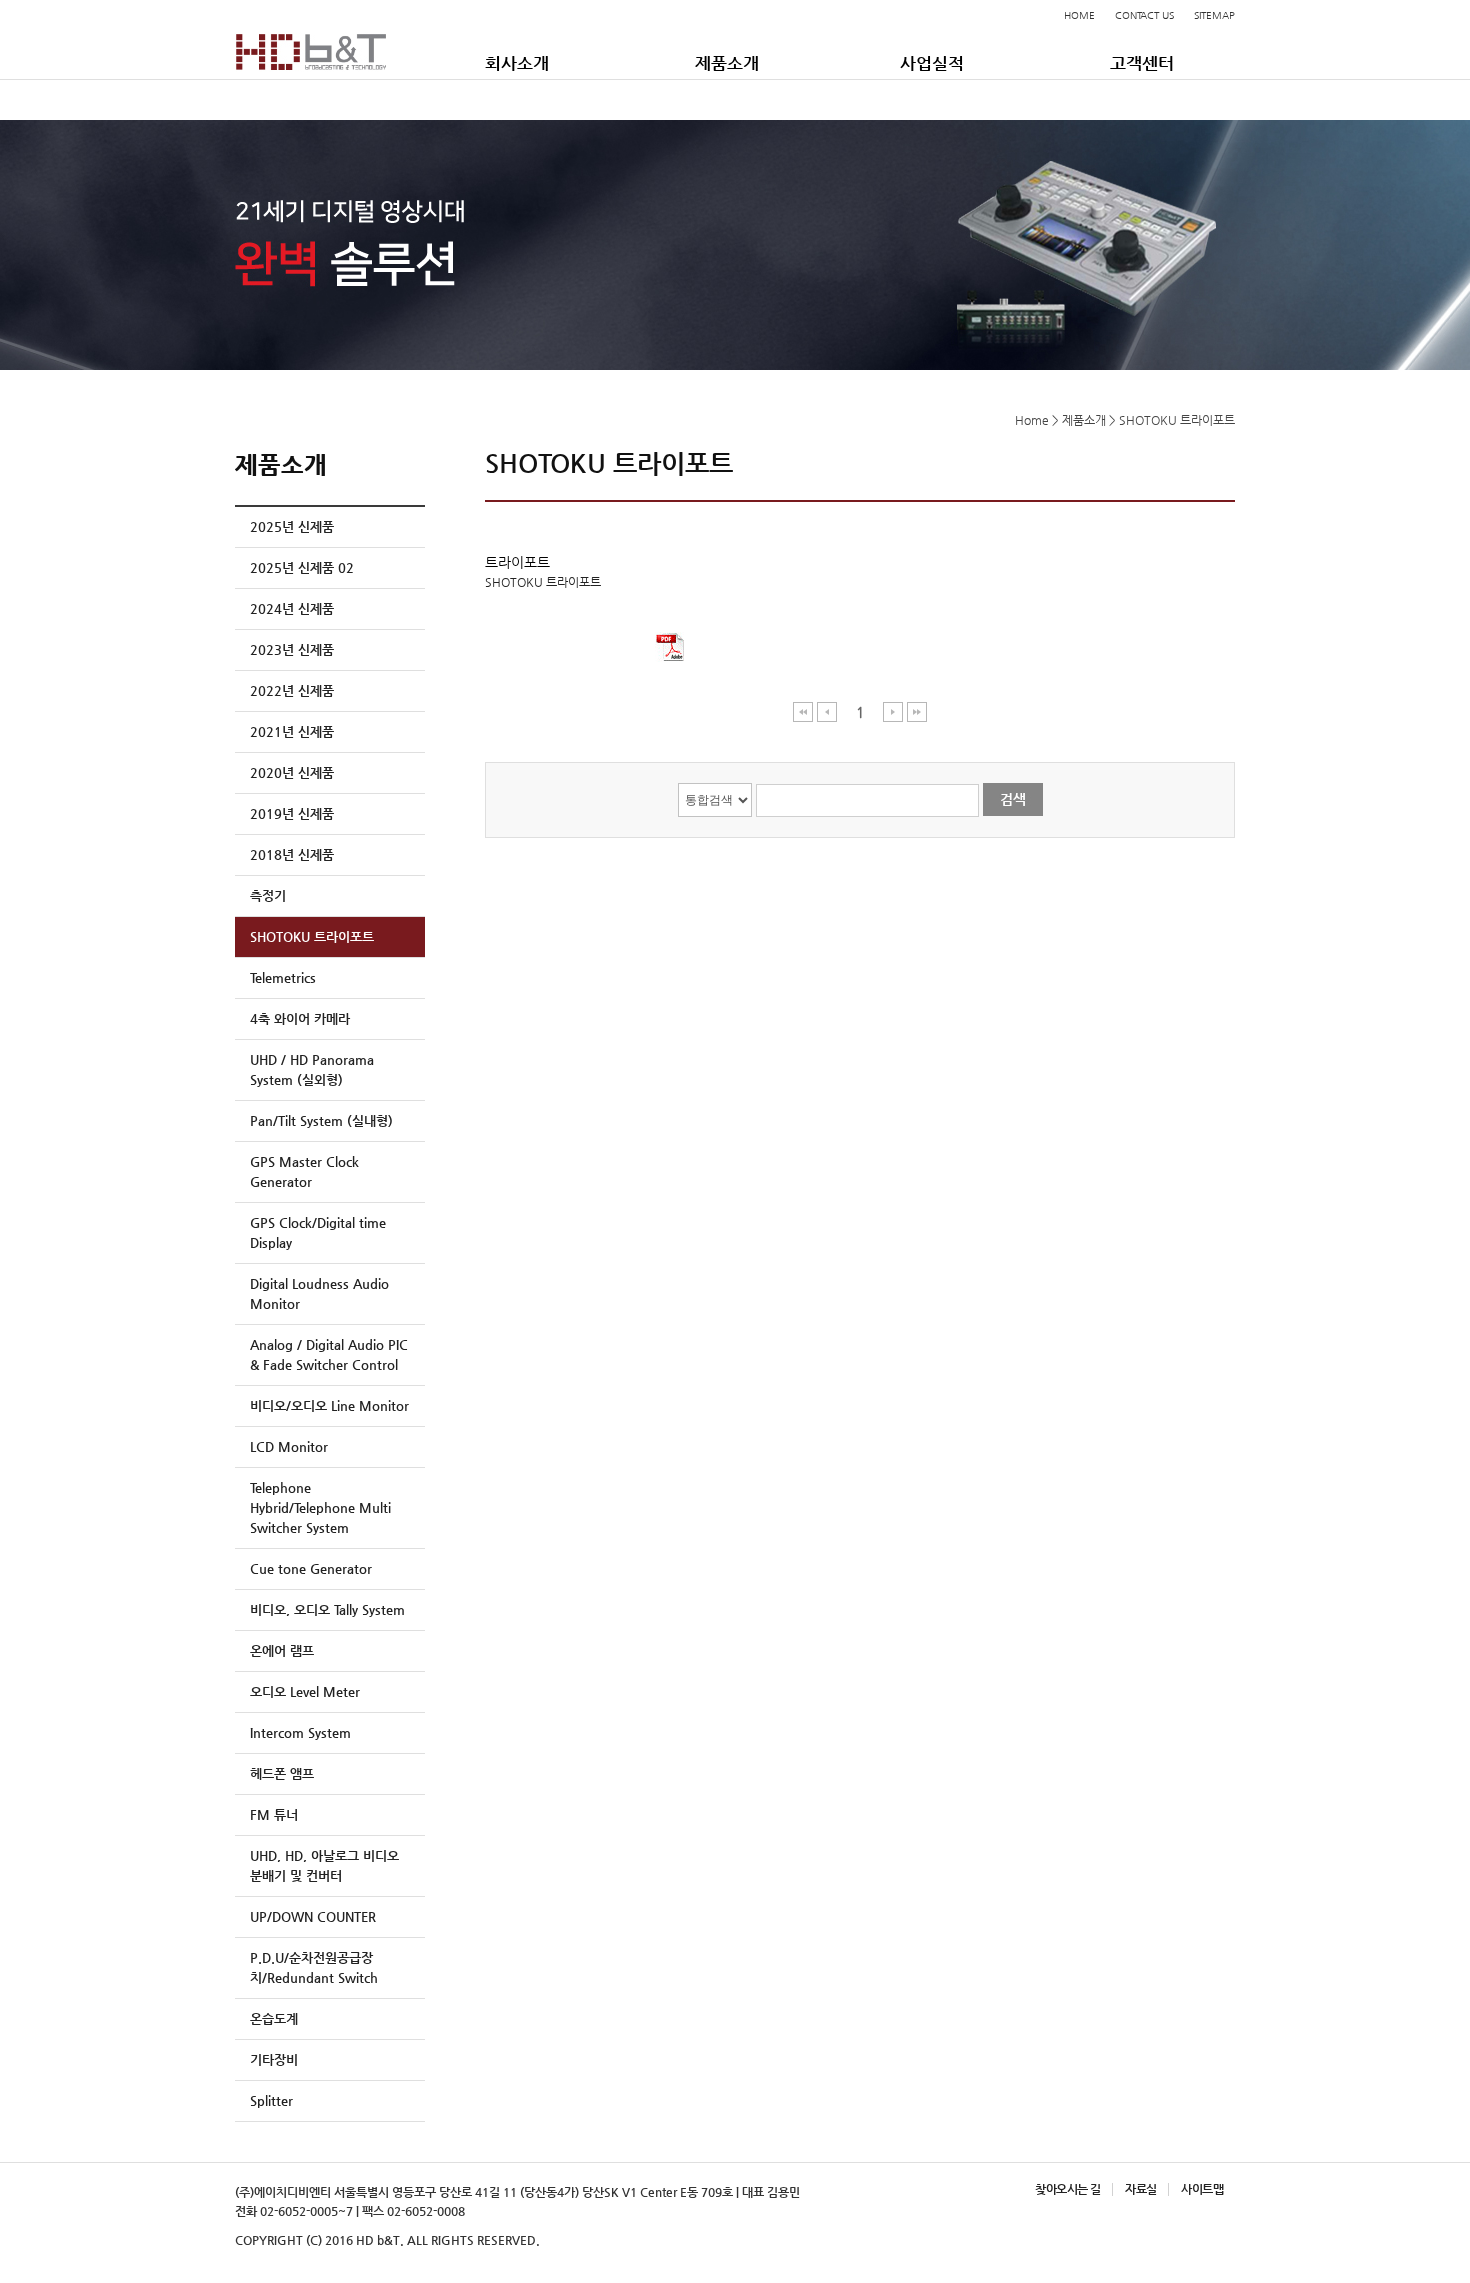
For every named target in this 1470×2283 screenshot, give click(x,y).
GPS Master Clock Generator (304, 1171)
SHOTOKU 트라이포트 (312, 936)
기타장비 (274, 2059)
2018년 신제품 (292, 854)
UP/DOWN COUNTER (313, 1916)
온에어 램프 (282, 1650)
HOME (1079, 15)
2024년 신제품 (292, 608)
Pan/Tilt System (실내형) (321, 1120)
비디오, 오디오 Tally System (327, 1609)
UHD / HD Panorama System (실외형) (312, 1069)
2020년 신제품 (292, 772)
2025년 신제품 (292, 526)
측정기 (268, 895)
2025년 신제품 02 (302, 567)
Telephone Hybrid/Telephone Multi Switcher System (320, 1507)
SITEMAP (1214, 15)
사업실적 (932, 63)
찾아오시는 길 (1067, 2189)
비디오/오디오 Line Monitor (329, 1405)
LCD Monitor (289, 1446)
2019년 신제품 (292, 813)
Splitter (271, 2100)
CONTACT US (1144, 15)
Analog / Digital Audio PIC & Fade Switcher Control (329, 1354)
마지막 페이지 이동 (917, 711)
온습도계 (274, 2018)
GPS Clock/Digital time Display (318, 1232)
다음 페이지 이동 (893, 711)
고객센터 (1142, 63)
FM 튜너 (274, 1814)
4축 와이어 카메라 (300, 1018)
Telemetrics (283, 977)
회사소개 (517, 63)
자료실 (1140, 2189)
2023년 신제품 (292, 649)
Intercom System (300, 1732)
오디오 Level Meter (305, 1691)
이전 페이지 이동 (827, 711)
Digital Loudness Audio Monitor (319, 1293)
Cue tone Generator (311, 1568)
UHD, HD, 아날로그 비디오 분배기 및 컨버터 (324, 1865)
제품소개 (727, 63)
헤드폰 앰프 (282, 1773)
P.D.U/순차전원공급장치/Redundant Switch (314, 1967)
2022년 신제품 (292, 690)
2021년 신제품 (292, 731)
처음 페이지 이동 (803, 711)
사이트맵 (1202, 2189)
